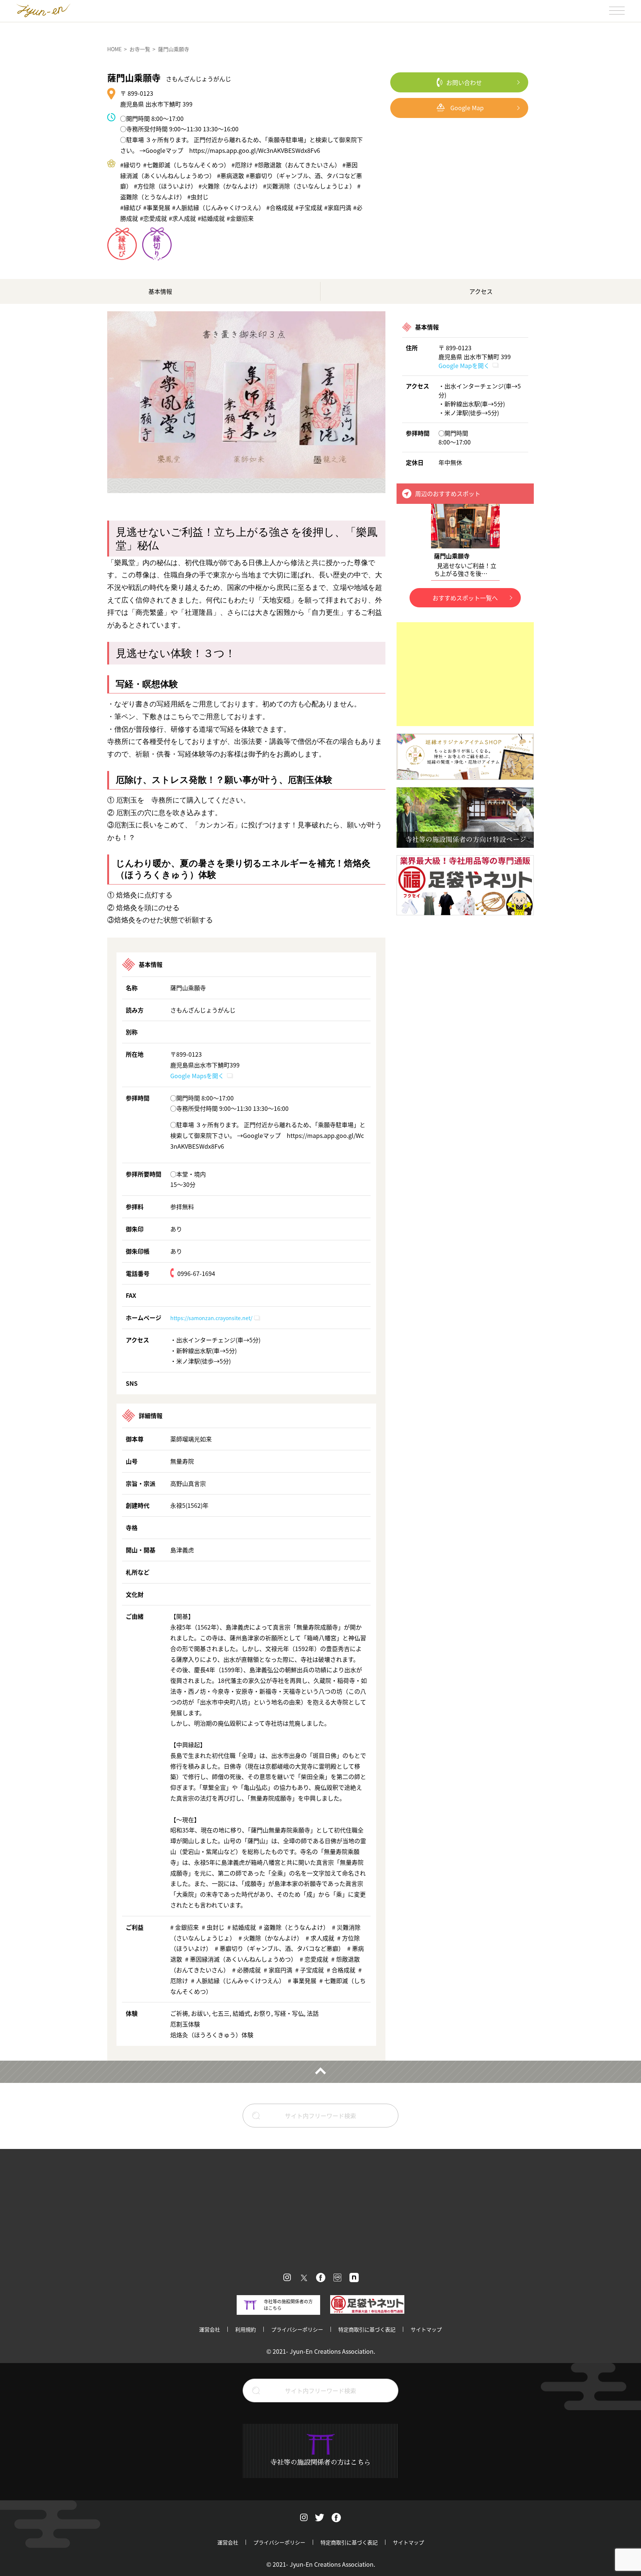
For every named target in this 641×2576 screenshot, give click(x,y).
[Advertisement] (465, 674)
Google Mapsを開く (197, 1076)
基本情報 (160, 291)
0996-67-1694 (196, 1273)
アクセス (481, 291)
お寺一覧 (140, 49)
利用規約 (246, 2329)
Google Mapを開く (464, 365)
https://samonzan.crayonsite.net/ (211, 1318)
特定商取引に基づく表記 (367, 2329)
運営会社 (210, 2329)
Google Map (467, 108)
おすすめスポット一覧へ (465, 598)
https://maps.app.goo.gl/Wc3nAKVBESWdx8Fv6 (255, 150)
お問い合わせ (464, 82)
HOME (114, 49)
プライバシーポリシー (297, 2329)
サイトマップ (426, 2329)
